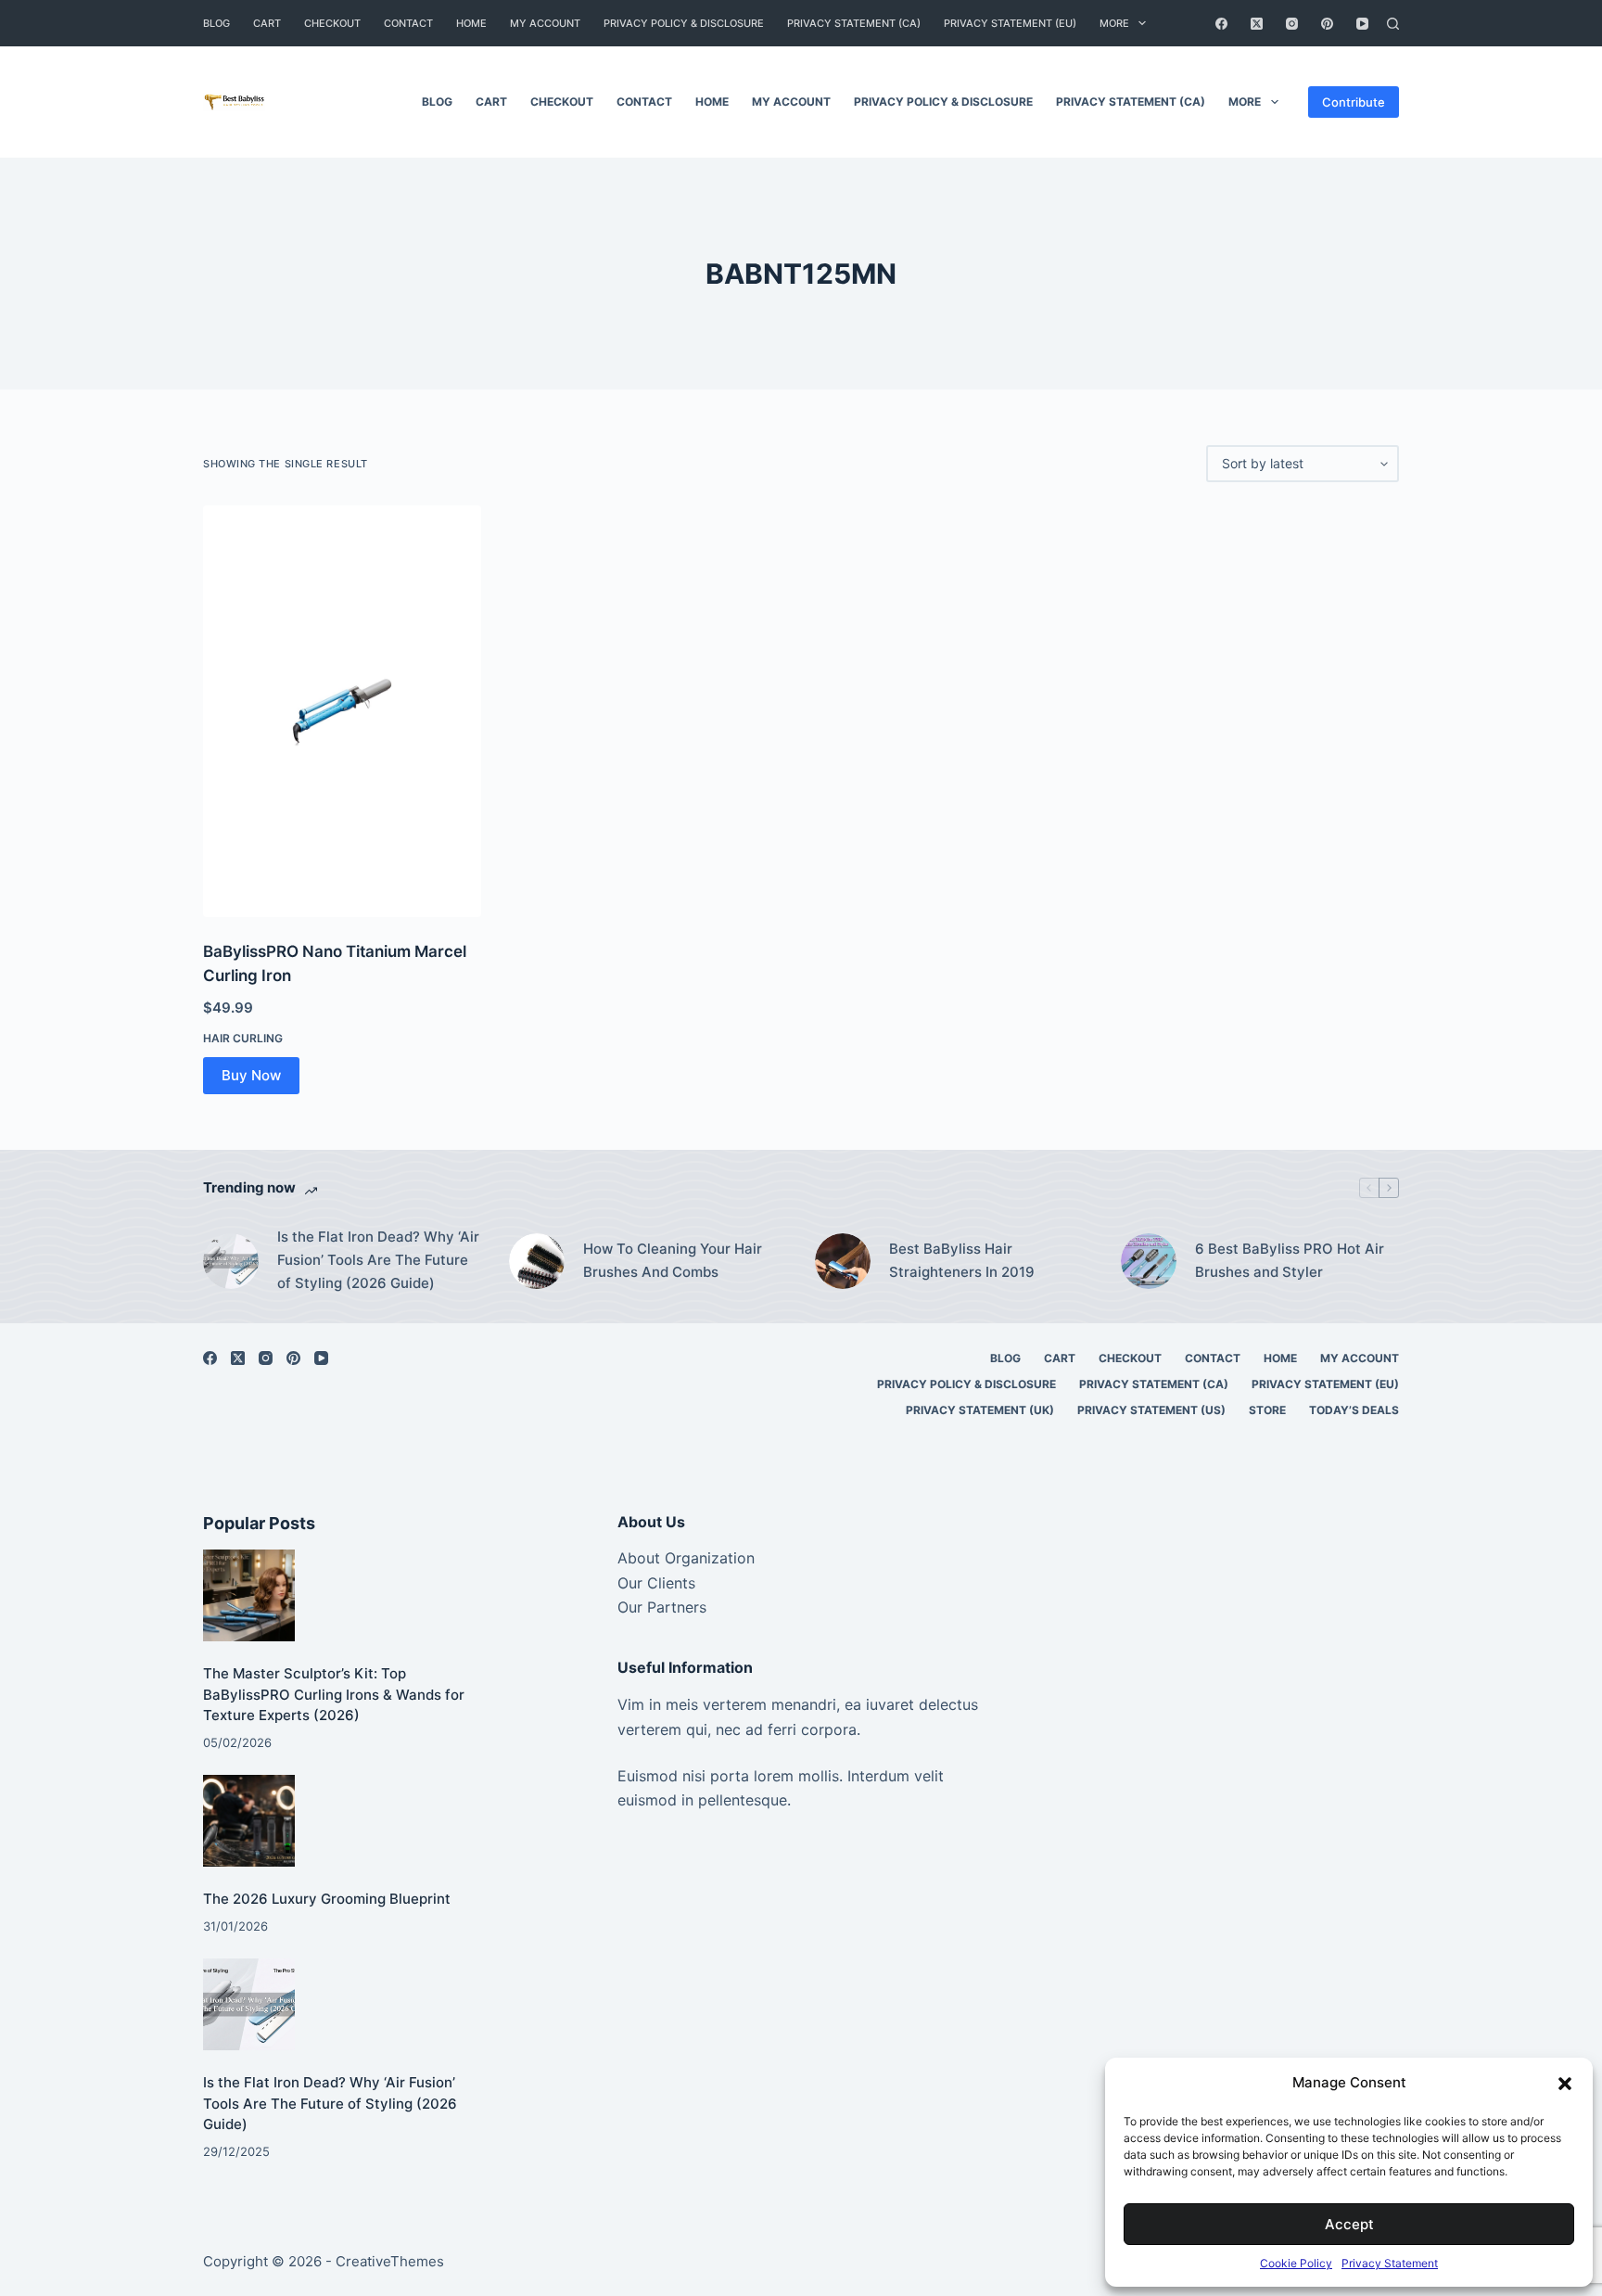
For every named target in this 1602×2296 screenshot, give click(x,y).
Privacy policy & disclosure (684, 23)
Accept (1349, 2224)
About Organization (686, 1558)
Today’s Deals (1354, 1410)
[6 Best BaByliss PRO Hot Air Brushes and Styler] (1149, 1261)
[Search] (1393, 24)
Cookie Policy (1296, 2263)
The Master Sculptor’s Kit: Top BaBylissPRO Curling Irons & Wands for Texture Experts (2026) (334, 1694)
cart (267, 23)
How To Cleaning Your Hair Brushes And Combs (673, 1260)
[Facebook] (1221, 24)
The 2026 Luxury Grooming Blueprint (327, 1899)
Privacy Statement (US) (1151, 1410)
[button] (1565, 2084)
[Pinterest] (1327, 24)
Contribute (1354, 102)
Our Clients (656, 1583)
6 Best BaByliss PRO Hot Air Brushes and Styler (1290, 1260)
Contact (408, 23)
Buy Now (251, 1075)
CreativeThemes (390, 2261)
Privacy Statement (1390, 2263)
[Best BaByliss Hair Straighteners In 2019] (843, 1261)
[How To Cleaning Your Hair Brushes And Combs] (537, 1261)
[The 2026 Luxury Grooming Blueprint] (249, 1821)
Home (471, 23)
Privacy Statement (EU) (1010, 23)
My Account (545, 23)
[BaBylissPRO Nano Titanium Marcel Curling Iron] (342, 711)
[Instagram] (1292, 24)
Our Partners (662, 1607)
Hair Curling (243, 1038)
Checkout (332, 23)
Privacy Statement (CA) (854, 23)
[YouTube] (1362, 24)
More (1114, 23)
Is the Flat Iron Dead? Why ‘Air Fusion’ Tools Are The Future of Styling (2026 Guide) (378, 1260)
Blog (216, 23)
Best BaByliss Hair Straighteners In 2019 (962, 1260)
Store (1267, 1410)
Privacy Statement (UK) (980, 1410)
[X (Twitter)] (1257, 24)
